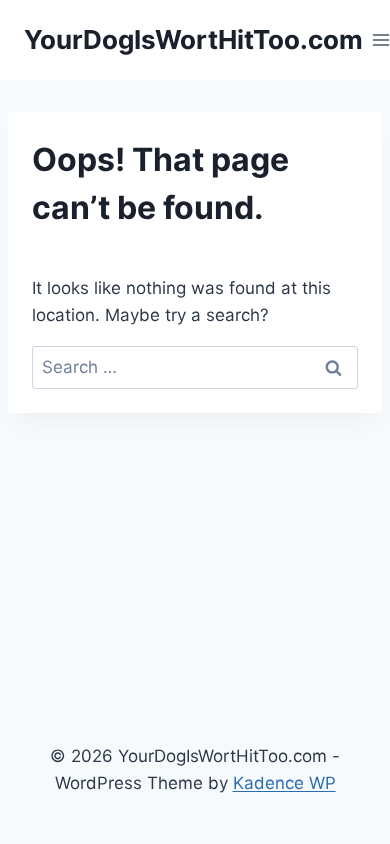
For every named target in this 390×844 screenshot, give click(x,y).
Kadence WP (284, 783)
